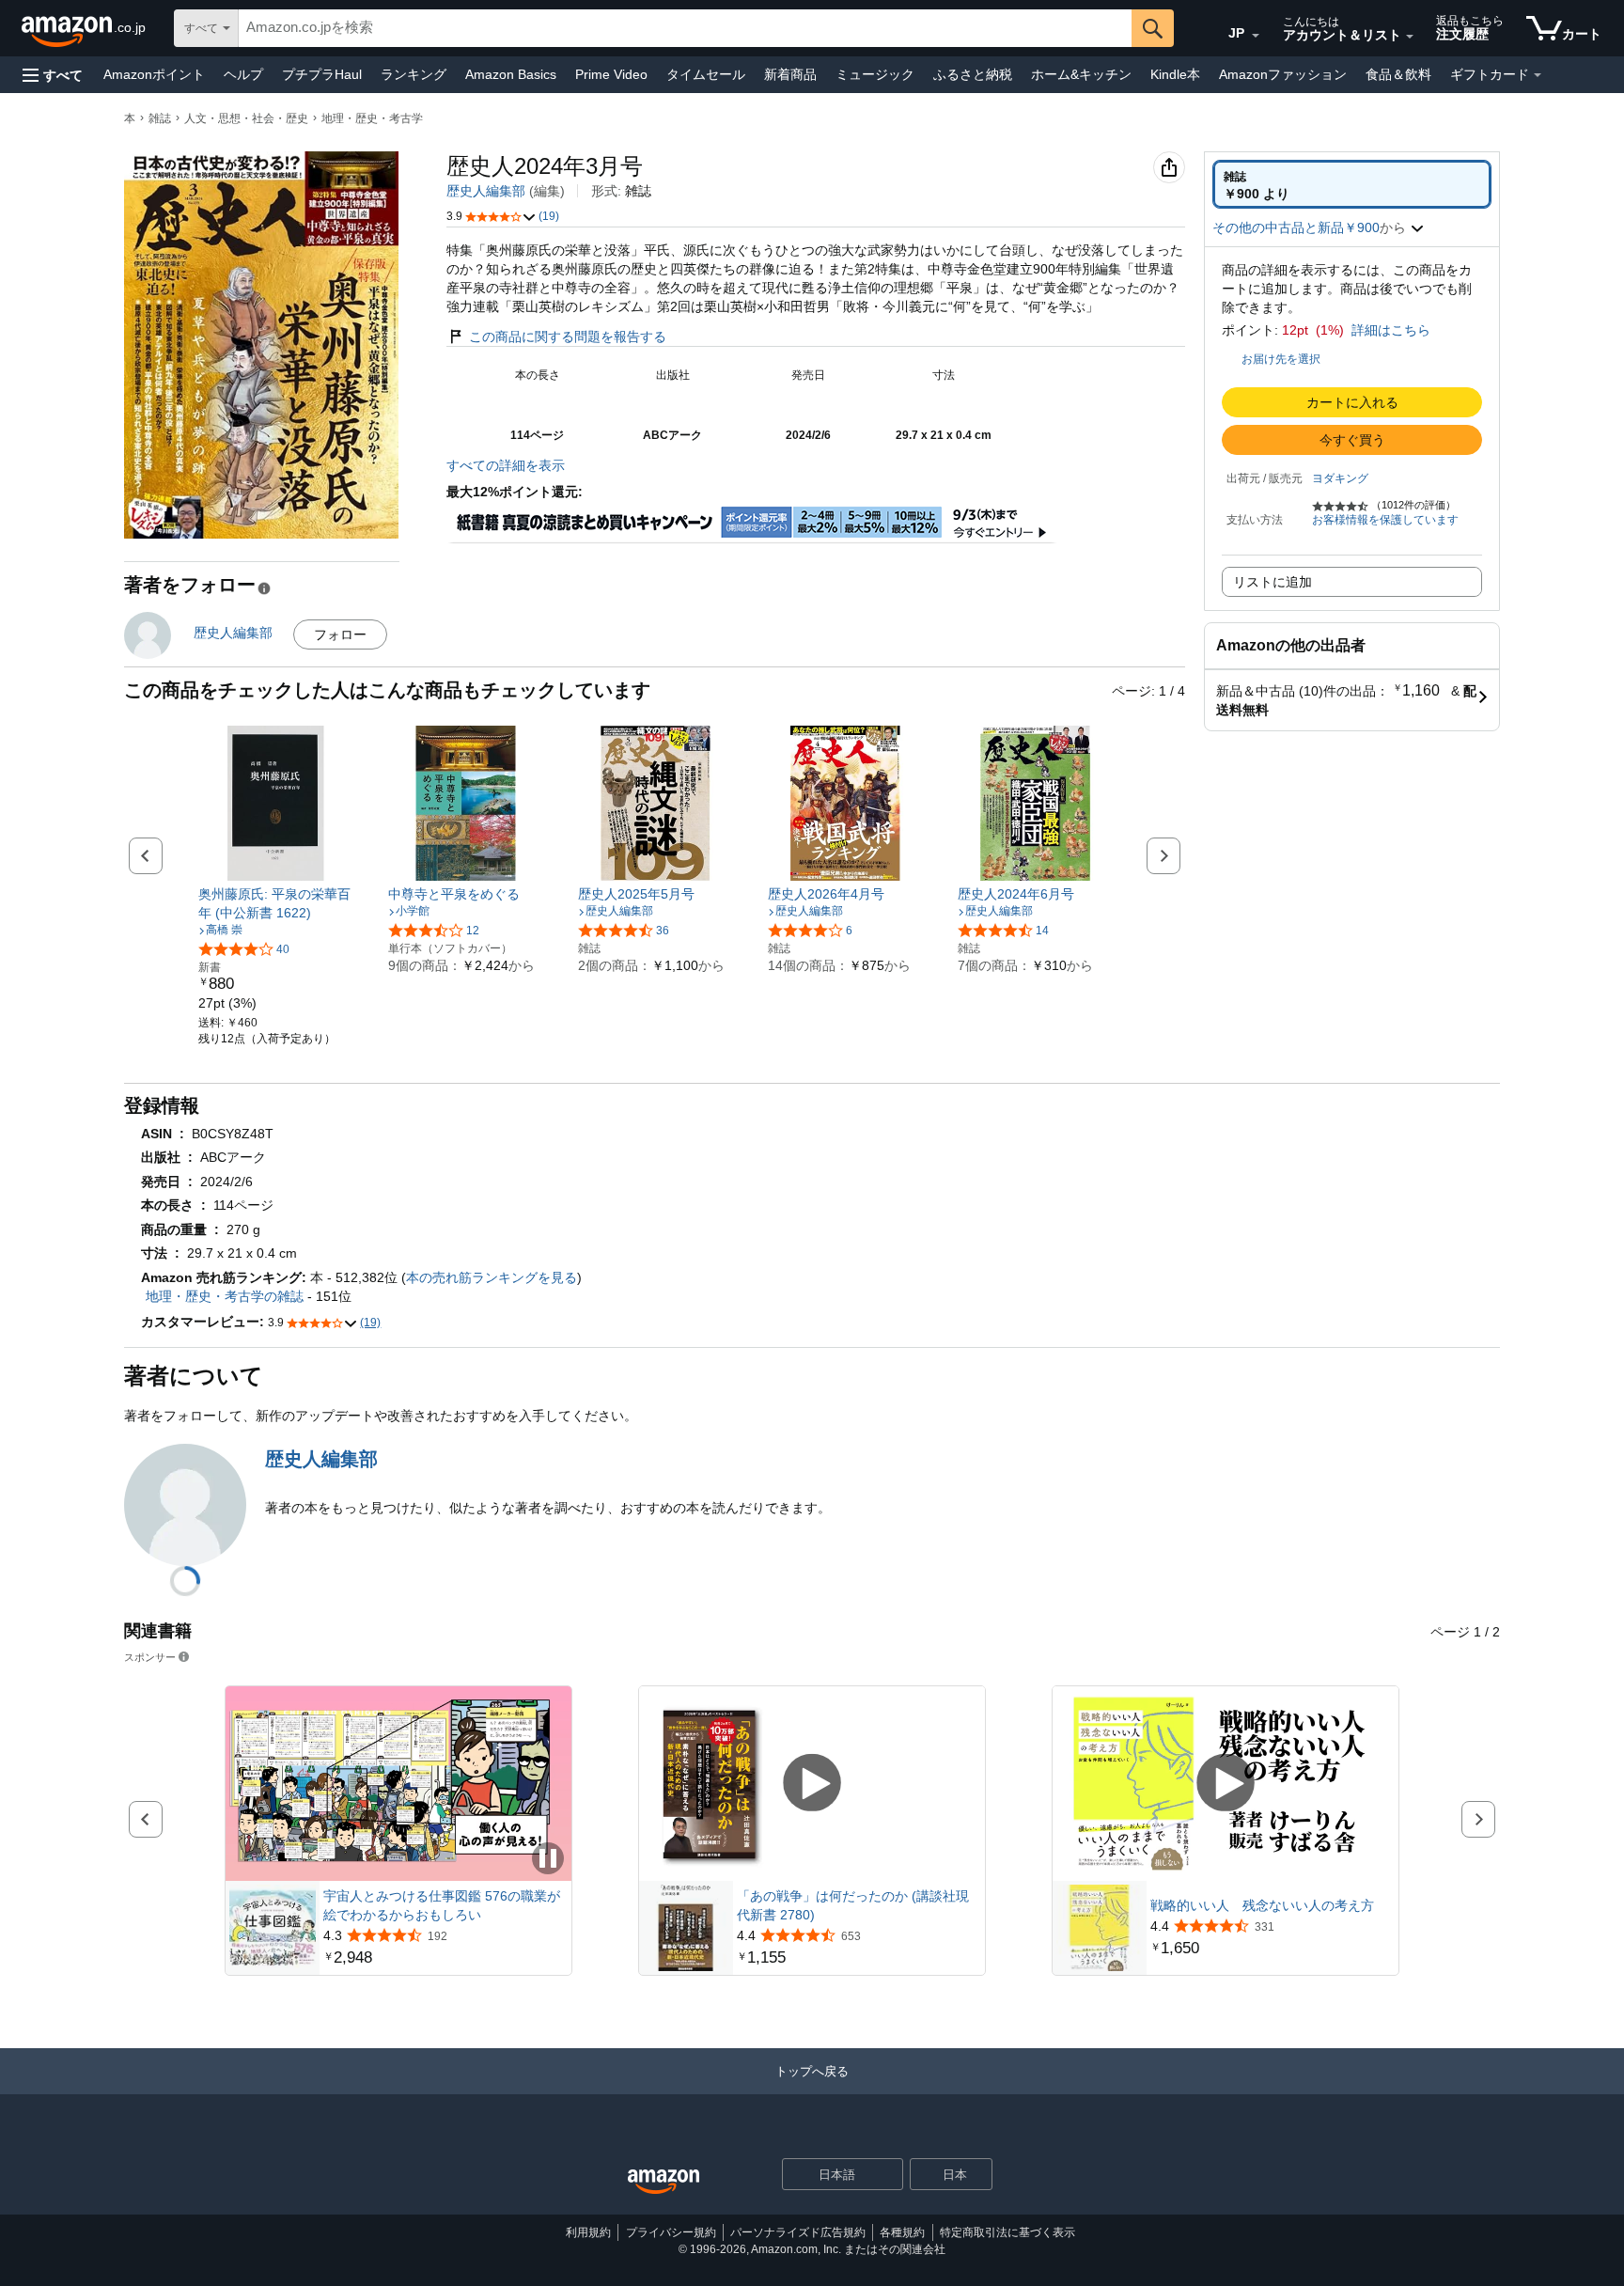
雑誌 (160, 118)
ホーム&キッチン (1081, 74)
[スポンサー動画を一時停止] (548, 1860)
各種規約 (902, 2232)
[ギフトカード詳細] (1538, 75)
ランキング (414, 74)
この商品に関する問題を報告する (568, 337)
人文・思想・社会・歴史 (246, 118)
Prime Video (611, 74)
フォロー (340, 634)
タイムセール (706, 74)
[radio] (1352, 184)
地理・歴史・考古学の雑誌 (225, 1296)
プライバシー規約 (671, 2232)
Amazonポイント (154, 74)
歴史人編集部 (486, 191)
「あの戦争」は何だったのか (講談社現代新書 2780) (853, 1905)
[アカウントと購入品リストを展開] (1410, 37)
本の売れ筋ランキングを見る (492, 1277)
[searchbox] (685, 28)
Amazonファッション (1283, 74)
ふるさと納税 (973, 74)
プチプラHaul (322, 74)
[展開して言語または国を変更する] (1256, 36)
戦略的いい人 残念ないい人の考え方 (1262, 1905)
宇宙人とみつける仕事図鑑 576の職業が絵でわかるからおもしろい (442, 1905)
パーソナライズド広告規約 (798, 2232)
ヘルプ (243, 74)
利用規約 (588, 2232)
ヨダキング (1340, 478)
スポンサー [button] (150, 1657)
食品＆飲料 (1398, 74)
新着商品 (790, 74)
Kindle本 (1175, 74)
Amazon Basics (511, 74)
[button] (53, 75)
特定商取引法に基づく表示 (1007, 2232)
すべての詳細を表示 (506, 465)
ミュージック (875, 74)
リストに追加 (1273, 582)
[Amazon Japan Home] (664, 2182)
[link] (276, 903)
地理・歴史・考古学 (372, 118)
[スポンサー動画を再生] (812, 1784)
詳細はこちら (1391, 330)
